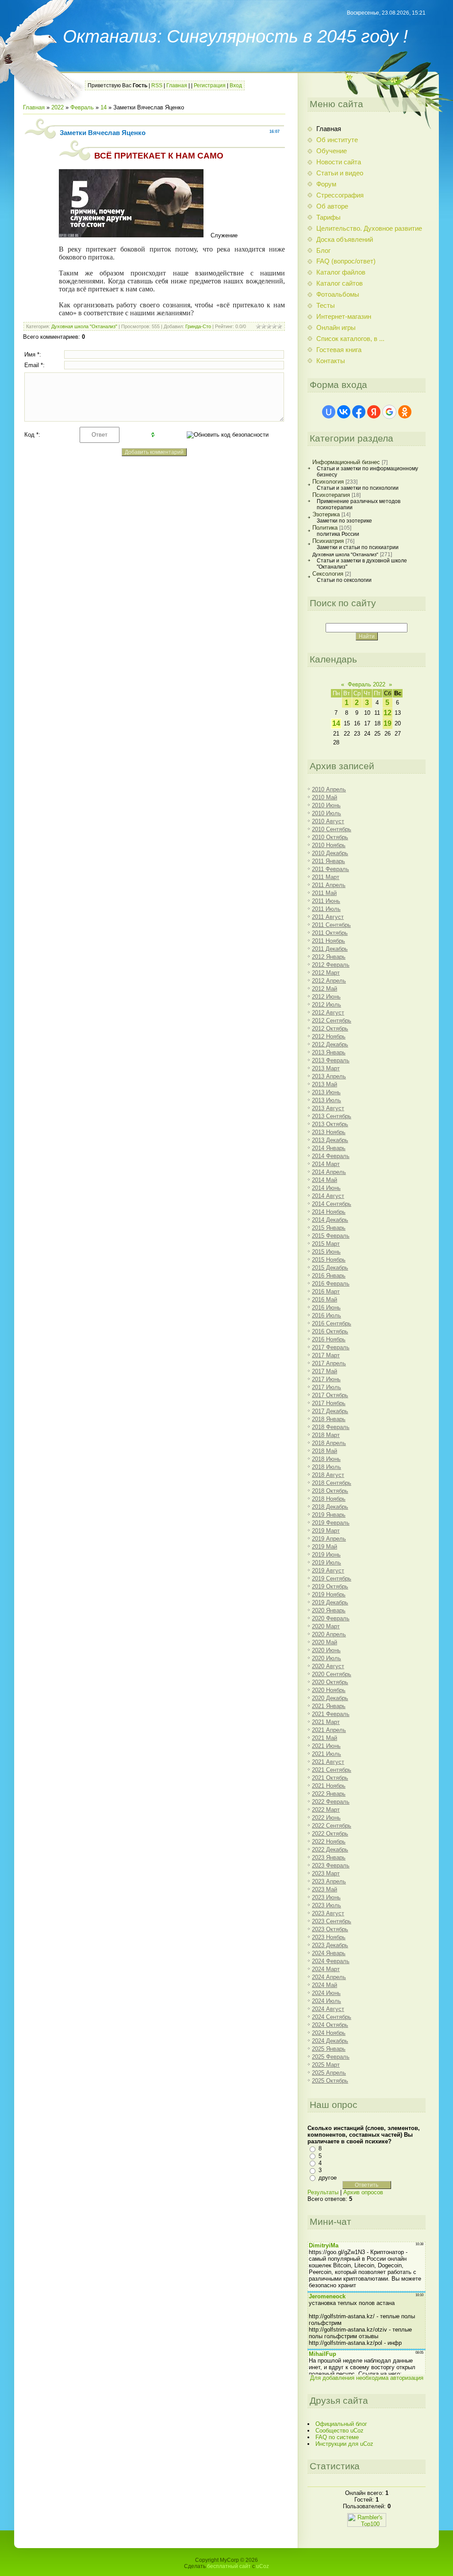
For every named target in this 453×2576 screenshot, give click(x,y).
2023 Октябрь (330, 1929)
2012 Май (324, 989)
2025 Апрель (329, 2073)
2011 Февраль (330, 869)
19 (388, 723)
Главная (177, 85)
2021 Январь (329, 1706)
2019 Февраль (331, 1523)
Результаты (323, 2192)
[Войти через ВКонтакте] (344, 412)
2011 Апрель (329, 885)
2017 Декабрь (330, 1411)
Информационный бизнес (346, 462)
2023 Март (326, 1873)
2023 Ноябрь (329, 1937)
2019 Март (326, 1531)
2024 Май (324, 1985)
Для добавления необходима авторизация (367, 2378)
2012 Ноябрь (329, 1036)
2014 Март (326, 1164)
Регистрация (210, 85)
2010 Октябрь (330, 837)
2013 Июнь (326, 1092)
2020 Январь (329, 1610)
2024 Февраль (331, 1961)
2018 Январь (329, 1419)
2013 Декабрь (330, 1140)
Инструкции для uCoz (344, 2444)
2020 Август (328, 1666)
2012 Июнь (326, 997)
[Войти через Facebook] (359, 412)
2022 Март (326, 1810)
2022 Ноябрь (329, 1842)
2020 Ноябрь (329, 1690)
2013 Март (326, 1068)
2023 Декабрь (330, 1945)
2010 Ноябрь (329, 845)
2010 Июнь (326, 805)
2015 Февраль (331, 1236)
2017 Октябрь (330, 1395)
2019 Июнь (326, 1555)
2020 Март (326, 1626)
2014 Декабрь (330, 1220)
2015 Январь (329, 1228)
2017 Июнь (326, 1379)
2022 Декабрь (330, 1850)
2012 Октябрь (330, 1028)
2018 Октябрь (330, 1491)
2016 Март (326, 1292)
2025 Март (326, 2065)
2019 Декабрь (330, 1602)
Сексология (328, 574)
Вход (236, 85)
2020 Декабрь (330, 1698)
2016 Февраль (331, 1284)
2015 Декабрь (330, 1268)
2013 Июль (326, 1100)
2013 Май (324, 1084)
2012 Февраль (331, 965)
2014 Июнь (326, 1188)
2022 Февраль (331, 1802)
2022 (58, 107)
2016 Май (324, 1300)
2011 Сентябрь (331, 925)
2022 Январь (329, 1794)
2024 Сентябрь (332, 2017)
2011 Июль (326, 909)
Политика (325, 528)
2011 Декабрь (330, 949)
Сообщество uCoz (340, 2431)
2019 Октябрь (330, 1586)
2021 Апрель (329, 1730)
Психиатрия (328, 541)
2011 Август (328, 917)
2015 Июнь (326, 1252)
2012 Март (326, 973)
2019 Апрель (329, 1539)
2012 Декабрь (330, 1044)
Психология (328, 482)
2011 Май (324, 893)
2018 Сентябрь (332, 1483)
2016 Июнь (326, 1307)
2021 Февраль (331, 1714)
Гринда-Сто (198, 326)
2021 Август (328, 1762)
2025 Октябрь (330, 2081)
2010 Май (324, 797)
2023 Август (328, 1913)
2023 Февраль (331, 1865)
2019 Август (328, 1571)
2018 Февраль (331, 1427)
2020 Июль (326, 1658)
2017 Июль (326, 1387)
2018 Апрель (329, 1443)
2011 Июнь (326, 901)
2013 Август (328, 1108)
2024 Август (328, 2009)
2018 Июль (326, 1467)
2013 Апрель (329, 1076)
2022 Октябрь (330, 1834)
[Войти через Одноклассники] (405, 412)
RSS (157, 85)
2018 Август (328, 1475)
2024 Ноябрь (329, 2033)
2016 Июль (326, 1315)
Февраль (82, 107)
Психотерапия (331, 495)
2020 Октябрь (330, 1682)
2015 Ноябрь (329, 1260)
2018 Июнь (326, 1459)
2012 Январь (329, 957)
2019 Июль (326, 1563)
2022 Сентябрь (332, 1826)
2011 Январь (328, 861)
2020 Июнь (326, 1650)
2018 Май (324, 1451)
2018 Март (326, 1435)
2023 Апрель (329, 1881)
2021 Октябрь (330, 1778)
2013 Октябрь (330, 1124)
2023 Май (324, 1889)
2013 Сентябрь (332, 1116)
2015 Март (326, 1244)
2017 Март (326, 1355)
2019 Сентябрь (332, 1579)
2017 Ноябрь (329, 1403)
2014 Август (328, 1196)
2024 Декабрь (330, 2041)
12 (388, 713)
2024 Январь (329, 1953)
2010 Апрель (329, 789)
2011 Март (326, 877)
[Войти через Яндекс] (374, 412)
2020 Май (324, 1642)
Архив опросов (363, 2192)
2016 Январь (329, 1276)
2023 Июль (326, 1905)
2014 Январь (329, 1148)
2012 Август (328, 1013)
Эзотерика (326, 514)
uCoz (263, 2566)
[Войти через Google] (389, 412)
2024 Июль (326, 2001)
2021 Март (326, 1722)
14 (104, 107)
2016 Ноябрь (329, 1339)
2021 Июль (326, 1754)
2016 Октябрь (330, 1331)
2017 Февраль (331, 1347)
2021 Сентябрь (332, 1770)
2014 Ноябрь (329, 1212)
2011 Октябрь (330, 933)
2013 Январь (329, 1052)
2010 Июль (326, 813)
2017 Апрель (329, 1363)
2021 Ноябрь (329, 1786)
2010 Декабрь (330, 853)
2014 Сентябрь (332, 1204)
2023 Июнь (326, 1897)
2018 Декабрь (330, 1507)
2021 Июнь (326, 1746)
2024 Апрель (329, 1977)
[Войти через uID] (329, 412)
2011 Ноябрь (328, 941)
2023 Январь (329, 1857)
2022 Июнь (326, 1818)
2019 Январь (329, 1515)
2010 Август (328, 821)
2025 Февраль (331, 2057)
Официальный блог (341, 2424)
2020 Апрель (329, 1634)
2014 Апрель (329, 1172)
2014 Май (324, 1180)
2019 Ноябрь (329, 1594)
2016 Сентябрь (332, 1323)
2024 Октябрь (330, 2025)
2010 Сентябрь (332, 829)
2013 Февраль (331, 1060)
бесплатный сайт (229, 2566)
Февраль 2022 (367, 684)
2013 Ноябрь (329, 1132)
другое (328, 2178)
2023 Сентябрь (332, 1921)
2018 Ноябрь (329, 1499)
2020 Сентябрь (332, 1674)
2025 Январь (329, 2049)
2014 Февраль (331, 1156)
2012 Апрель (329, 981)
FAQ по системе (337, 2437)
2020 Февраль (331, 1618)
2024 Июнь (326, 1993)
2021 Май (324, 1738)
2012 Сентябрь (332, 1021)
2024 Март (326, 1969)
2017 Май (324, 1371)
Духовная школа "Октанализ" (84, 326)
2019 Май (324, 1547)
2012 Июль (326, 1005)
